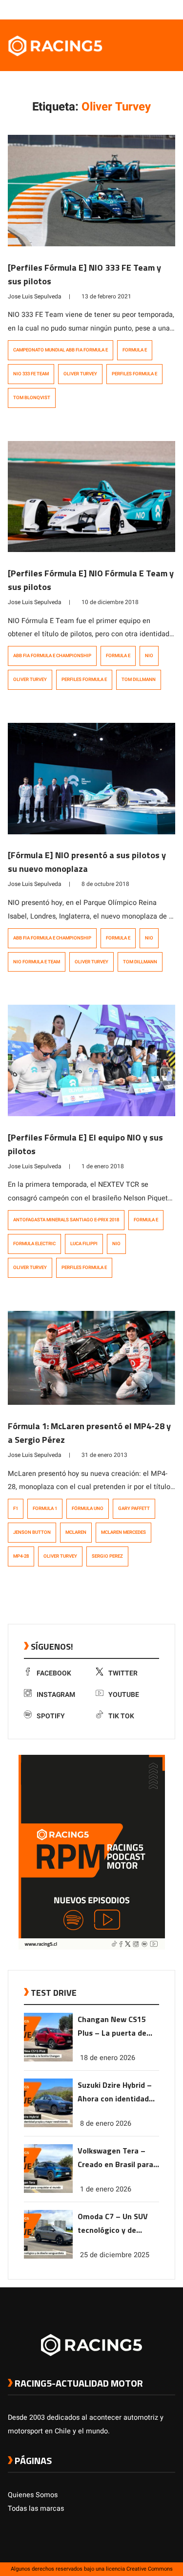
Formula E (135, 350)
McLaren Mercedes (123, 1532)
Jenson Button (32, 1532)
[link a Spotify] (161, 9)
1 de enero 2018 (103, 1166)
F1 (16, 1509)
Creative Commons (150, 2569)
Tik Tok (121, 1716)
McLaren (76, 1532)
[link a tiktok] (170, 9)
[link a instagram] (141, 9)
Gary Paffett (134, 1509)
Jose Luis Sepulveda (35, 296)
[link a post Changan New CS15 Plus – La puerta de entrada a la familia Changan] (48, 2059)
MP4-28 (21, 1556)
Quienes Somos (33, 2495)
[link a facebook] (122, 9)
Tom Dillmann (139, 680)
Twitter (123, 1673)
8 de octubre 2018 (105, 884)
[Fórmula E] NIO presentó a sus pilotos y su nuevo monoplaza (87, 862)
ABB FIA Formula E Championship (52, 656)
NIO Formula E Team (37, 962)
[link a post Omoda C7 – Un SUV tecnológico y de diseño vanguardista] (48, 2256)
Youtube (124, 1695)
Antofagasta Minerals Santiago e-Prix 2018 (66, 1220)
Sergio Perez (107, 1556)
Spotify (51, 1716)
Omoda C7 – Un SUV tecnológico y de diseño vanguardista (114, 2224)
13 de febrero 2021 (106, 296)
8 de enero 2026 (106, 2124)
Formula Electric (34, 1244)
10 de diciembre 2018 (110, 602)
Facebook (54, 1673)
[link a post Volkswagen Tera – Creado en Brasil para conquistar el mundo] (48, 2191)
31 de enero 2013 (104, 1455)
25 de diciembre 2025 (115, 2255)
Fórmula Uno (88, 1509)
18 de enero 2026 (108, 2058)
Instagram (56, 1695)
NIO (149, 656)
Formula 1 (45, 1509)
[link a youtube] (151, 9)
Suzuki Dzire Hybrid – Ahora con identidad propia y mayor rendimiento (115, 2092)
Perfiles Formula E (134, 374)
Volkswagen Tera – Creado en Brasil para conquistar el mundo (115, 2158)
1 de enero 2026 (106, 2189)
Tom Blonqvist (32, 398)
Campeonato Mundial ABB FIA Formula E (61, 350)
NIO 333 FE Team (31, 374)
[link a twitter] (131, 9)
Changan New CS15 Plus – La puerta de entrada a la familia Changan (112, 2027)
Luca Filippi (84, 1244)
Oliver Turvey (80, 374)
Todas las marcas (36, 2509)
